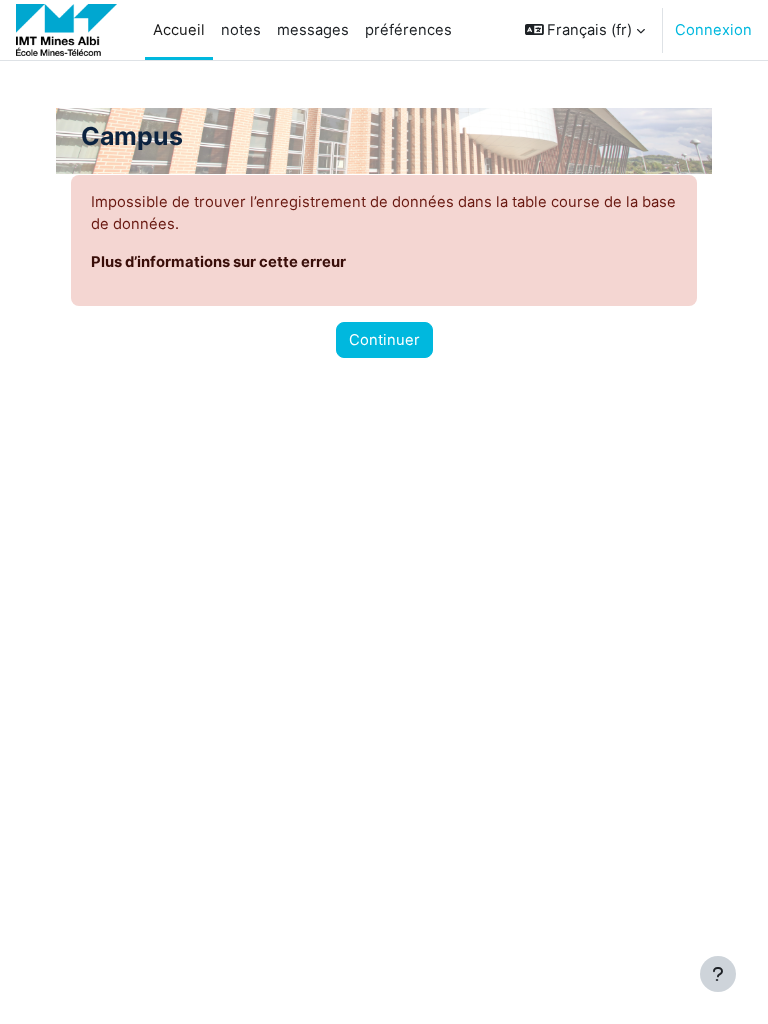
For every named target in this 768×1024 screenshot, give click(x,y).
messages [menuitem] (313, 30)
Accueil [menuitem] (179, 30)
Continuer (384, 340)
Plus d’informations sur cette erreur (218, 262)
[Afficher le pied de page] (718, 974)
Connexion (713, 30)
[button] (585, 30)
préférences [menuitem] (408, 30)
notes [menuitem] (241, 30)
